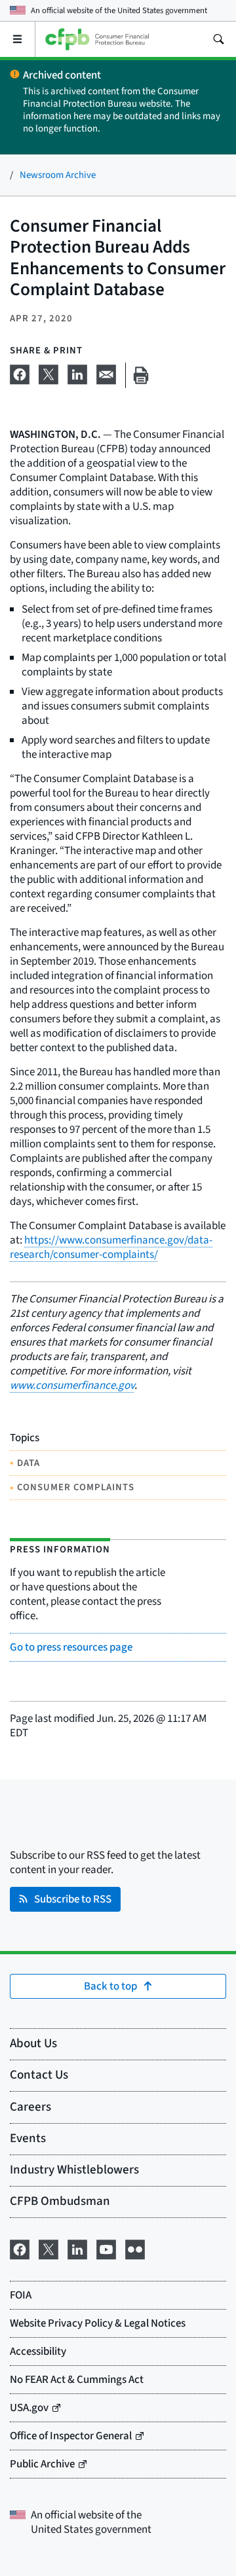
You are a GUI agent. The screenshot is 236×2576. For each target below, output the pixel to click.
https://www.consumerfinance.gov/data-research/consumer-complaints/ (111, 1247)
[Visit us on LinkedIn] (77, 2248)
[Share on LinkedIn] (77, 373)
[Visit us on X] (49, 2248)
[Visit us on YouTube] (106, 2248)
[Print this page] (141, 375)
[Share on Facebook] (20, 373)
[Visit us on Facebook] (20, 2248)
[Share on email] (106, 373)
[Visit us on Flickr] (135, 2248)
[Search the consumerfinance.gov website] (218, 39)
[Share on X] (49, 373)
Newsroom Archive (58, 175)
